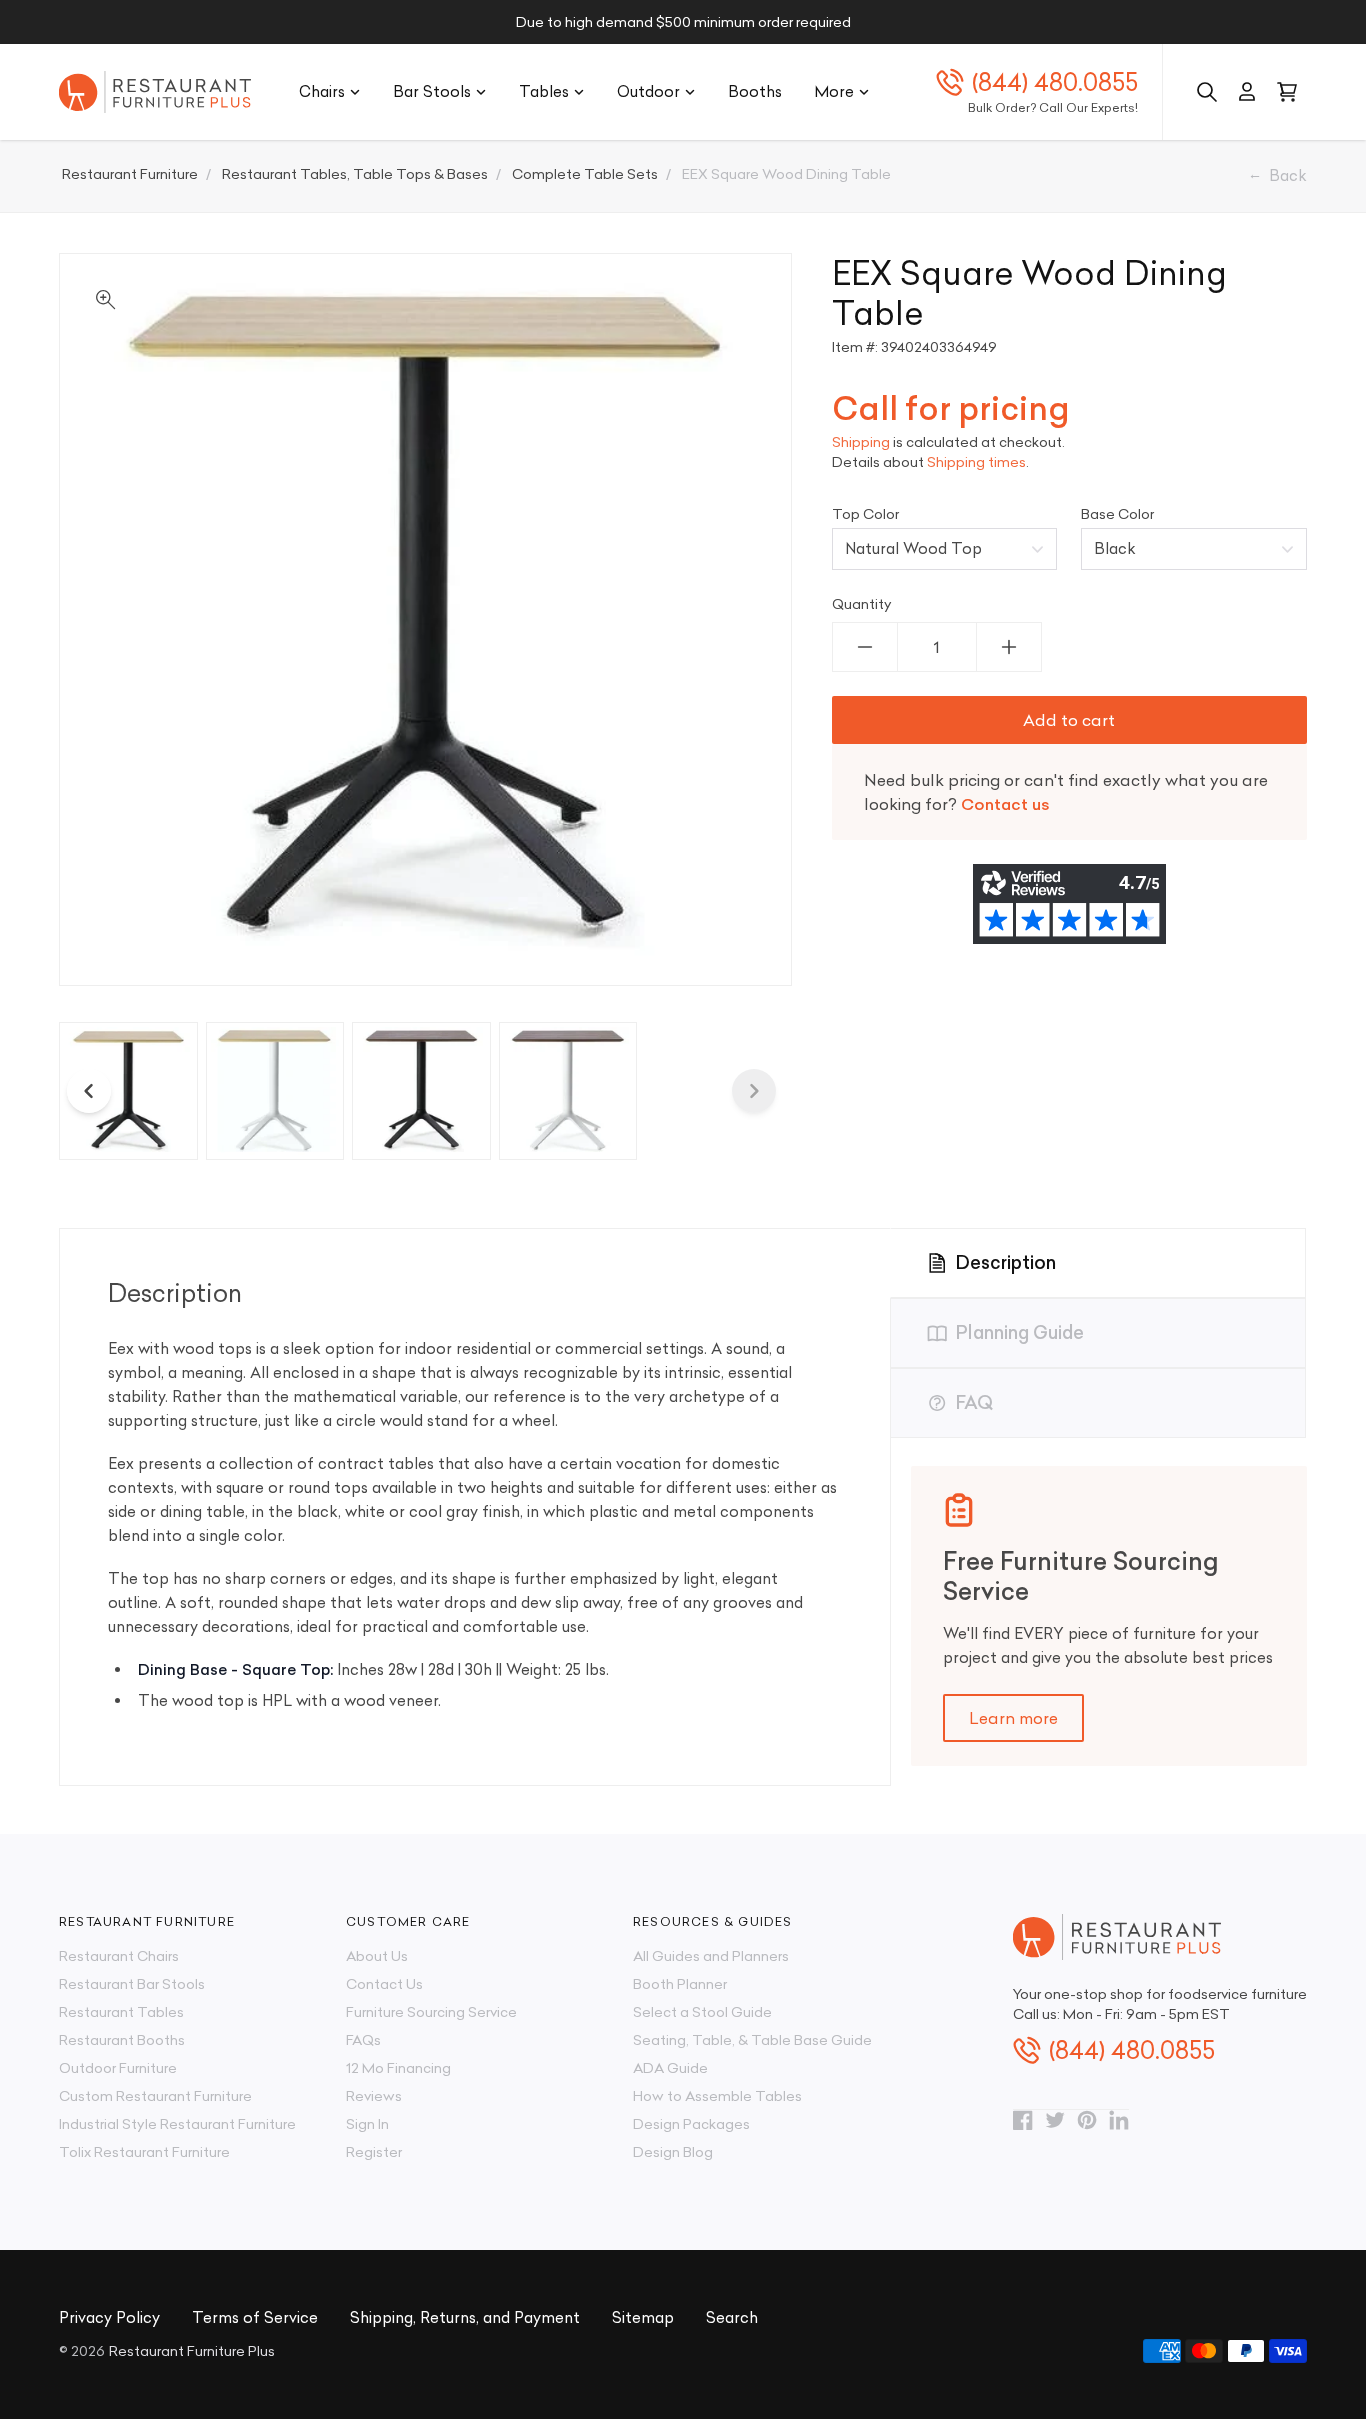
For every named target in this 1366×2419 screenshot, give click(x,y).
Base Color (1117, 514)
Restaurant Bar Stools (132, 1984)
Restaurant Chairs (119, 1956)
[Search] (1207, 92)
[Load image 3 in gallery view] (421, 1091)
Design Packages (691, 2124)
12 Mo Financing (398, 2068)
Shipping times (976, 462)
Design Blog (673, 2152)
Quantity (862, 604)
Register (374, 2152)
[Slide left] (89, 1091)
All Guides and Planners (711, 1956)
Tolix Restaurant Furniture (144, 2152)
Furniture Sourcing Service (431, 2012)
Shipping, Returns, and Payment (465, 2317)
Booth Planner (680, 1984)
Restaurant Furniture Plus (192, 2351)
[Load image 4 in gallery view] (568, 1091)
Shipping (861, 442)
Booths (755, 91)
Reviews (374, 2096)
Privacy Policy (109, 2317)
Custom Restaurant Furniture (155, 2096)
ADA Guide (670, 2068)
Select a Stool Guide (702, 2012)
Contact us (1005, 804)
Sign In (367, 2124)
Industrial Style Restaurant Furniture (177, 2124)
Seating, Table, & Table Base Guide (752, 2040)
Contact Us (384, 1984)
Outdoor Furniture (118, 2068)
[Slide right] (754, 1091)
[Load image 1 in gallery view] (128, 1091)
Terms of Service (255, 2317)
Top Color (865, 514)
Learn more (1013, 1718)
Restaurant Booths (122, 2040)
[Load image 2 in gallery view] (275, 1091)
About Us (377, 1956)
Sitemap (643, 2317)
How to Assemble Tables (717, 2096)
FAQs (363, 2040)
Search (732, 2317)
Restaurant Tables (121, 2012)
